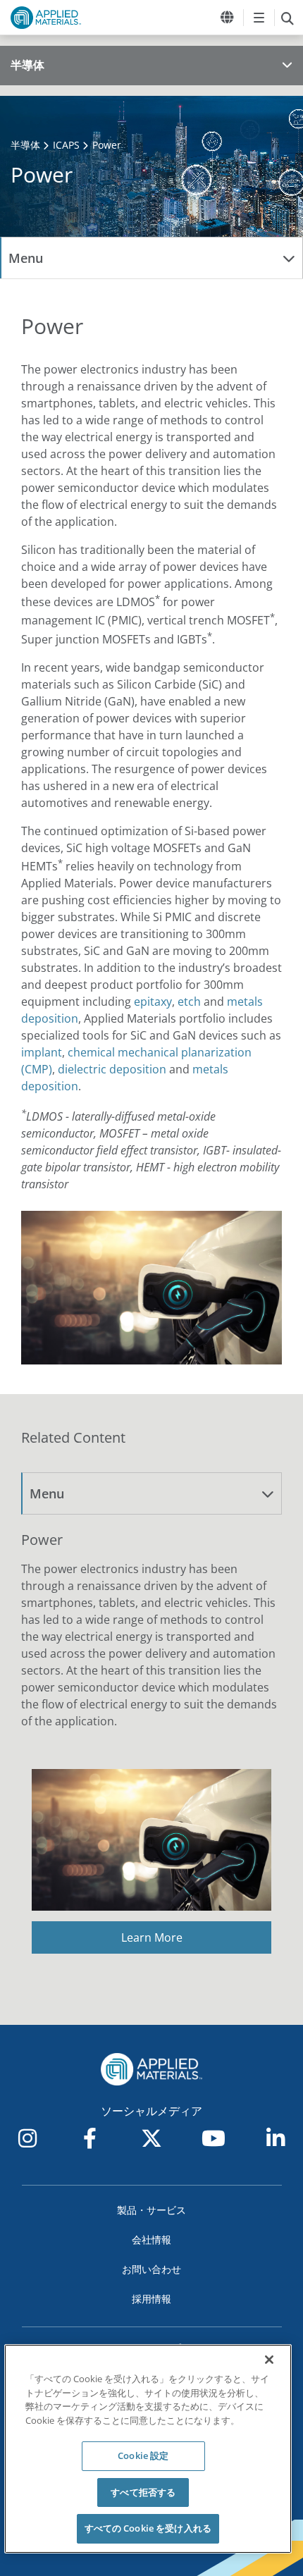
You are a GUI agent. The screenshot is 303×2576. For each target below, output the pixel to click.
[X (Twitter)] (151, 2138)
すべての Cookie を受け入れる (148, 2528)
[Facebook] (89, 2138)
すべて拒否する (143, 2492)
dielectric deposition (112, 1069)
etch (189, 1002)
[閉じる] (269, 2360)
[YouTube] (214, 2138)
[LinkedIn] (276, 2138)
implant (42, 1052)
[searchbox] (287, 18)
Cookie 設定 (143, 2455)
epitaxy (153, 1002)
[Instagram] (27, 2138)
